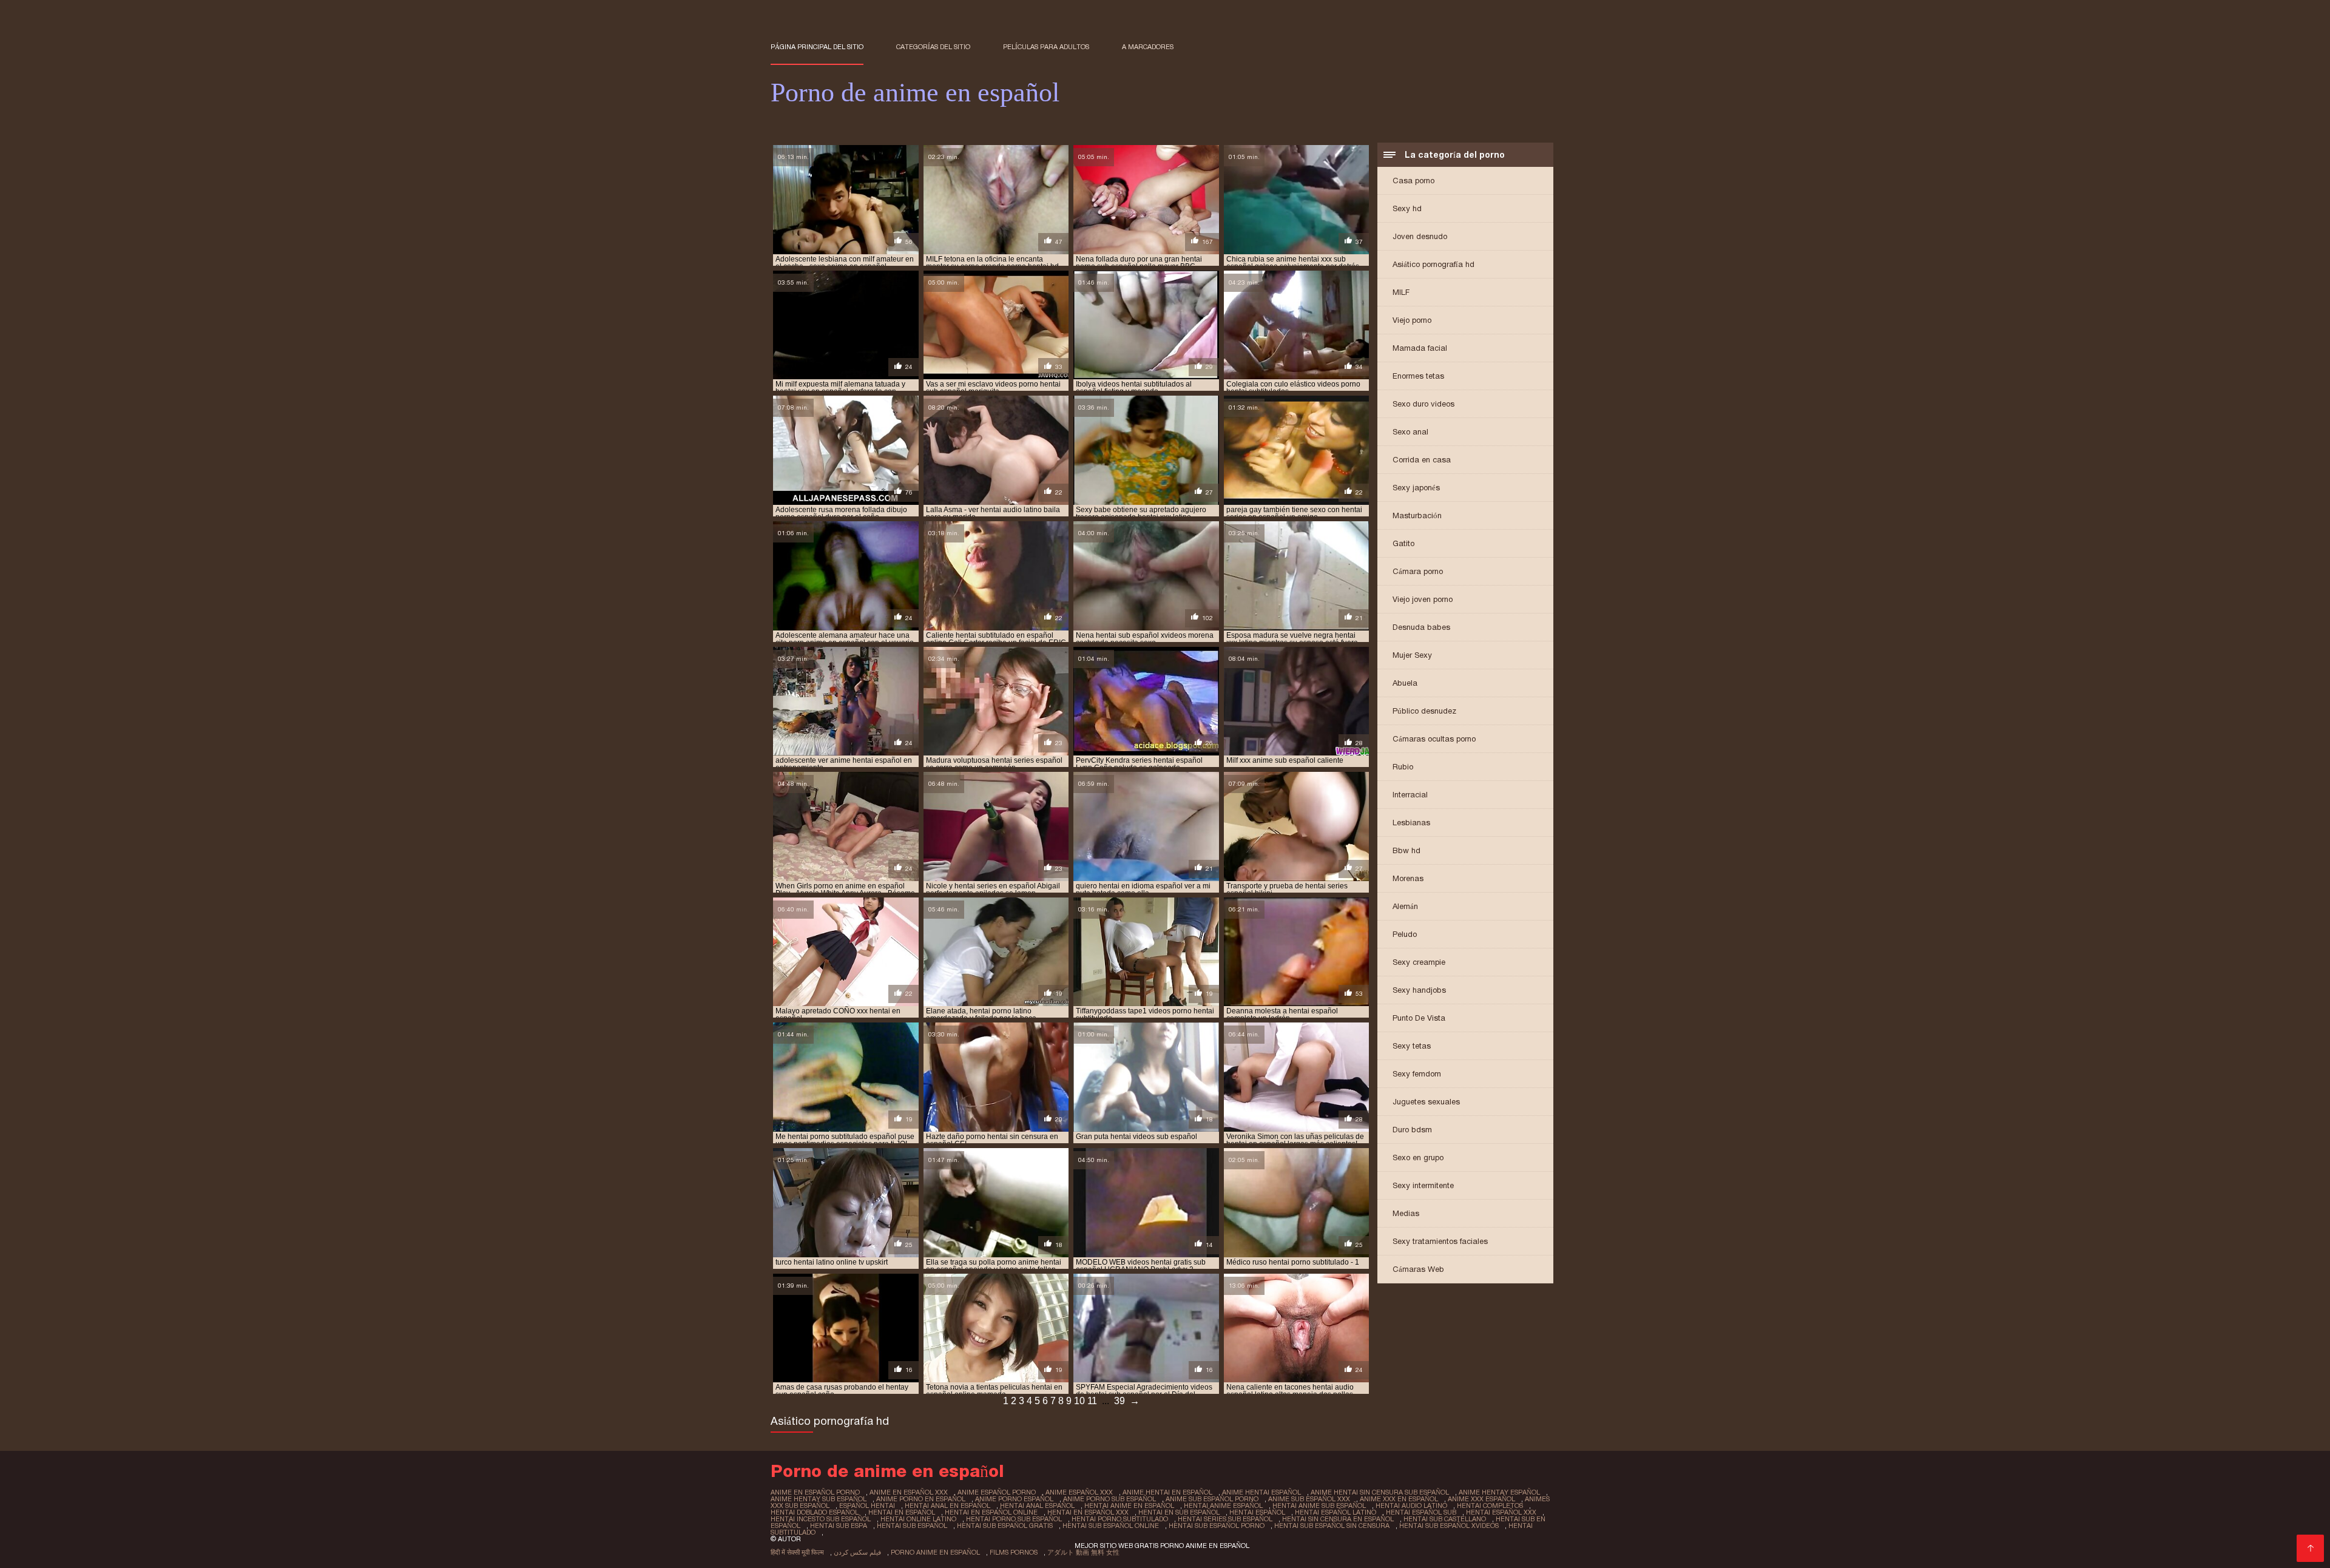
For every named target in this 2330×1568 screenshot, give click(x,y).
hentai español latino (1336, 1512)
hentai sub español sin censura (1332, 1526)
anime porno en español (921, 1499)
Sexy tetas (1412, 1046)
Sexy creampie (1419, 962)
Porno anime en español (935, 1552)
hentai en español (902, 1512)
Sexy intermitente (1423, 1185)
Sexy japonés (1416, 488)
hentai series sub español (1225, 1519)
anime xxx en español (1399, 1499)
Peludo (1405, 934)
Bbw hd (1406, 850)
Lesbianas (1411, 823)
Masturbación (1417, 515)
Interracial (1410, 795)
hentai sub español (912, 1526)
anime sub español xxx (1309, 1499)
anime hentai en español (1167, 1492)
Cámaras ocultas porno (1434, 739)
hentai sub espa (839, 1526)
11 (1092, 1401)
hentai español (1257, 1512)
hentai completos (1490, 1505)
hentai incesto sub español (821, 1519)
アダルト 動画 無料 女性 (1083, 1552)
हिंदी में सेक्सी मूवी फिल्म (797, 1552)
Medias (1406, 1213)
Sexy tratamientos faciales (1440, 1241)
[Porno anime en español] (2310, 1548)
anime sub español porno (1212, 1499)
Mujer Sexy (1412, 655)
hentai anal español (1037, 1505)
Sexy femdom (1417, 1074)
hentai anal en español (947, 1505)
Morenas (1408, 878)
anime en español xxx (909, 1492)
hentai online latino (918, 1519)
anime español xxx (1079, 1492)
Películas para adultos (1046, 47)
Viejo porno (1412, 320)
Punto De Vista (1419, 1018)
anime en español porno (815, 1492)
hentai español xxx (1501, 1512)
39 (1119, 1401)
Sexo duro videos (1423, 404)
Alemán (1405, 906)
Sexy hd (1407, 208)
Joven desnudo (1420, 236)
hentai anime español (1223, 1505)
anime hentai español (1261, 1492)
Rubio (1403, 767)
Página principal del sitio (817, 47)
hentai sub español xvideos (1449, 1526)
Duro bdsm (1412, 1130)
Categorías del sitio (933, 47)
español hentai (867, 1505)
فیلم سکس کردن (857, 1552)
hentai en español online (991, 1512)
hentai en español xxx (1088, 1512)
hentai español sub (1421, 1512)
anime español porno (997, 1492)
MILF (1401, 292)
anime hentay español (1499, 1492)
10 (1079, 1401)
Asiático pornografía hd (1433, 264)
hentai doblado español (815, 1512)
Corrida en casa (1422, 460)
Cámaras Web (1418, 1269)
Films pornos (1014, 1552)
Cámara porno (1418, 571)
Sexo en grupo (1418, 1157)
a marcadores (1148, 47)
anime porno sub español (1109, 1499)
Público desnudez (1424, 711)
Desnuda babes (1421, 627)
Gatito (1403, 543)
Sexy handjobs (1419, 990)
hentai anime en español (1129, 1505)
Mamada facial (1420, 348)
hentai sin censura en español (1338, 1519)
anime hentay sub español (819, 1499)
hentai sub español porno (1217, 1526)
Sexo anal (1410, 432)
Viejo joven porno (1423, 599)
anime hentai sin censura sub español (1380, 1492)
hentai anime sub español (1319, 1505)
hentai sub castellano (1445, 1519)
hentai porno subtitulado (1120, 1519)
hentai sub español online (1111, 1526)
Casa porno (1413, 181)
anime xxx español (1481, 1499)
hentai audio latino (1411, 1505)
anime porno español (1014, 1499)
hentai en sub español (1179, 1512)
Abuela (1405, 683)
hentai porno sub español (1014, 1519)
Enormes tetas (1418, 376)
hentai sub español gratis (1005, 1526)
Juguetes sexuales (1426, 1102)
